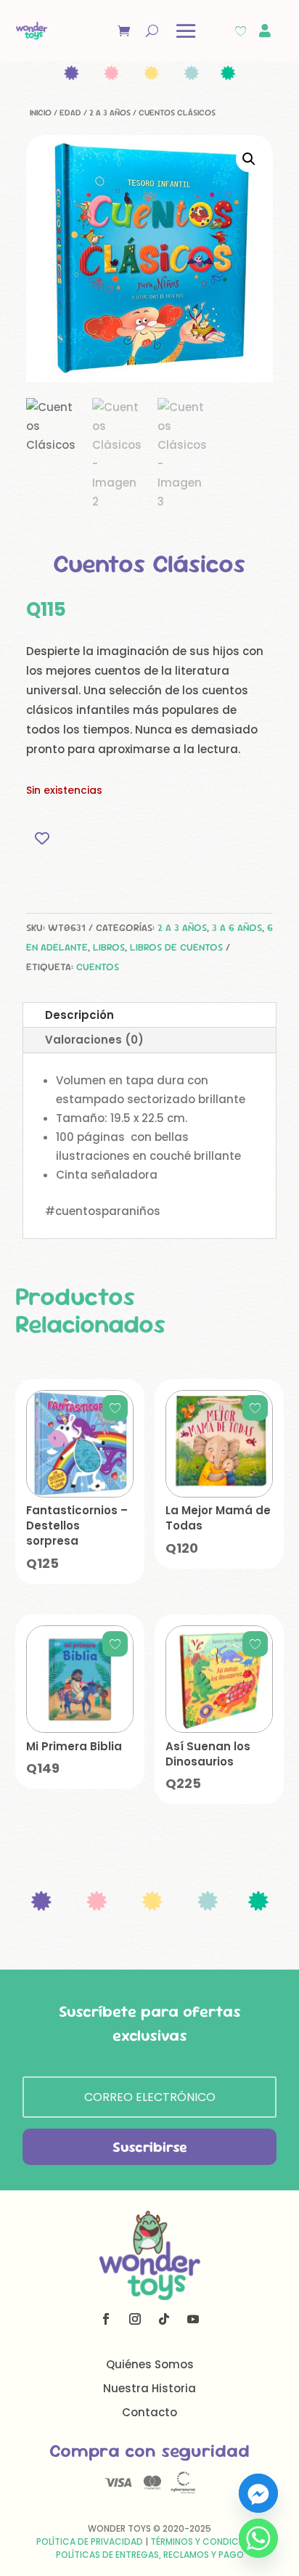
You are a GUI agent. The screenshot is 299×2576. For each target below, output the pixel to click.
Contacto (149, 2412)
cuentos (98, 967)
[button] (249, 159)
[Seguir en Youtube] (193, 2319)
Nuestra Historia (149, 2388)
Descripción (79, 1015)
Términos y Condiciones (207, 2542)
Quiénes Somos (150, 2364)
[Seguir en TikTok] (164, 2319)
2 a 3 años (110, 113)
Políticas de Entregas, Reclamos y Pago (150, 2555)
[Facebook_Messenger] (258, 2493)
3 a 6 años (237, 927)
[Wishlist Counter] (241, 31)
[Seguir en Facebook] (106, 2319)
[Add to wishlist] (42, 838)
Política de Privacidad (90, 2542)
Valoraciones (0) (94, 1040)
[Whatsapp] (258, 2538)
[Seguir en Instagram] (135, 2319)
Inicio (41, 113)
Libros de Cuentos (176, 947)
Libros (109, 947)
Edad (70, 113)
